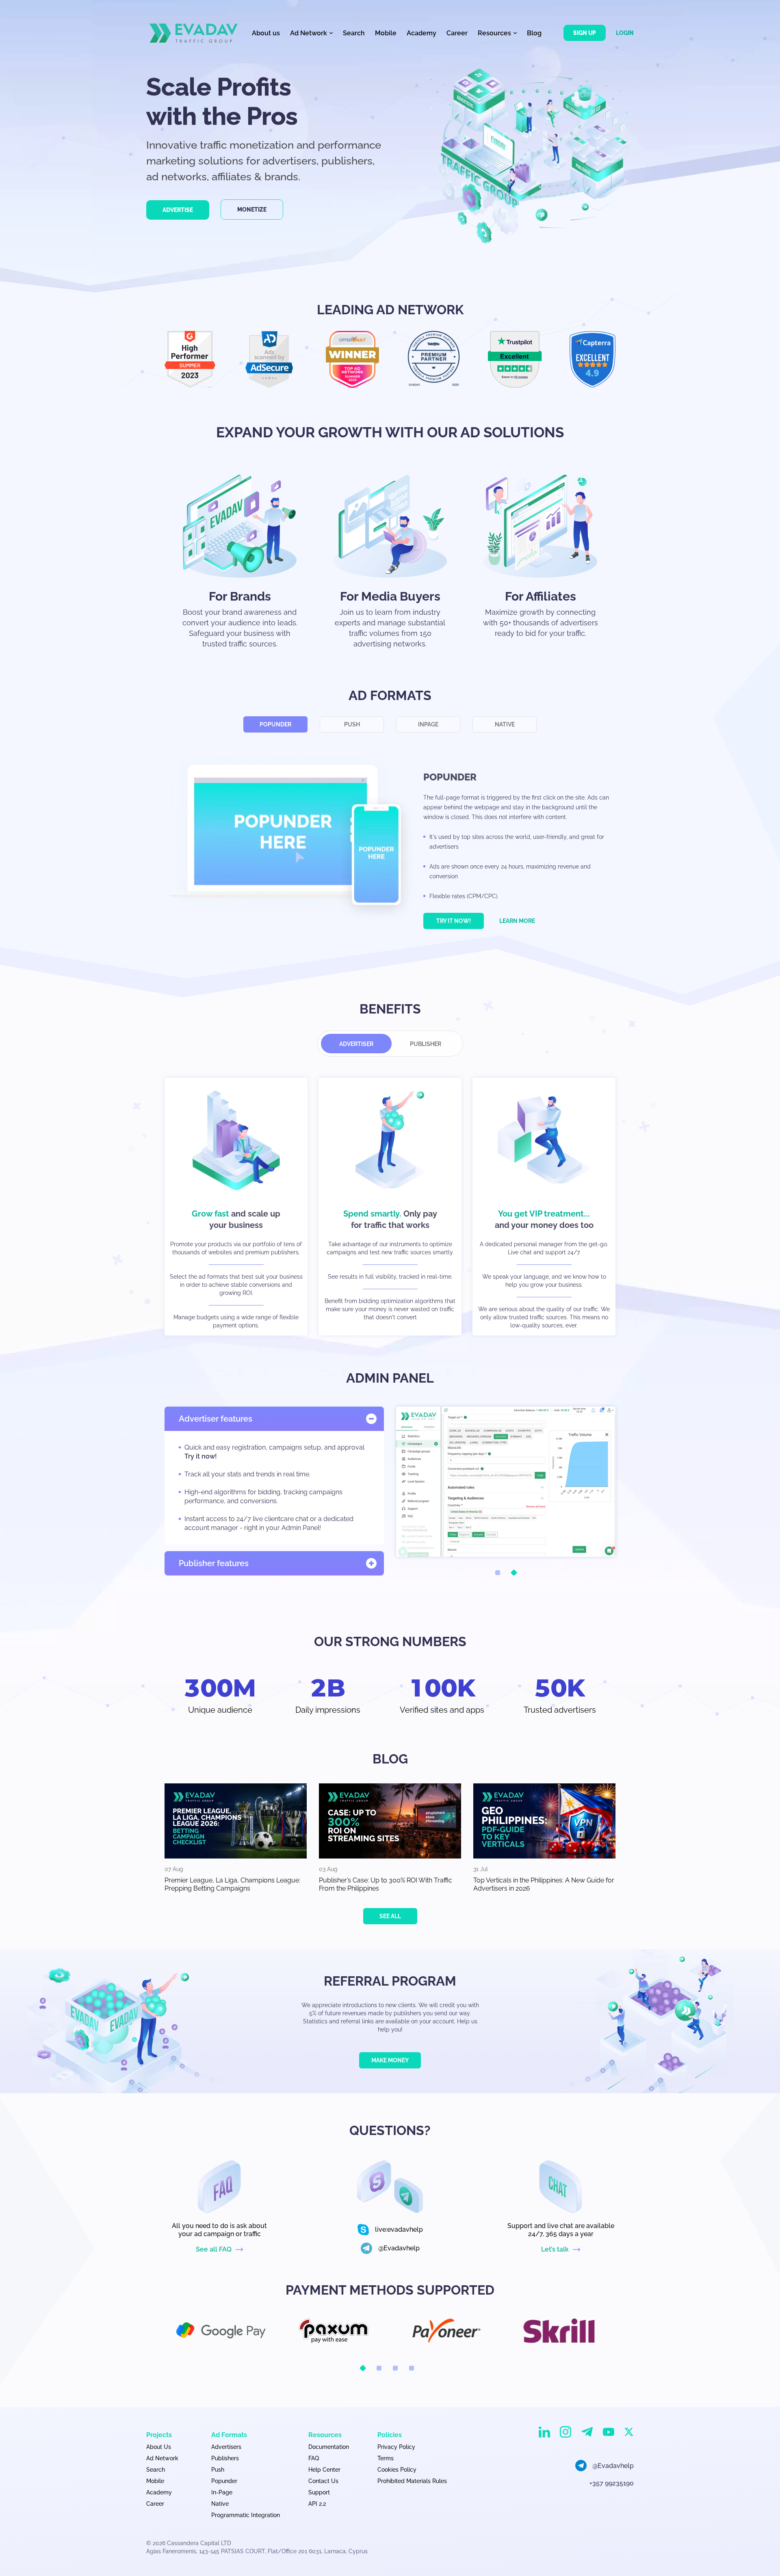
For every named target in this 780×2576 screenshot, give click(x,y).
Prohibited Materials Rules (412, 2481)
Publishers (225, 2458)
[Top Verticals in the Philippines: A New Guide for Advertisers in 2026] (544, 1821)
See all (390, 1916)
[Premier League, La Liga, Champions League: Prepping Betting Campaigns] (236, 1821)
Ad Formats (229, 2435)
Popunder (275, 724)
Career (457, 33)
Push (352, 724)
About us (266, 33)
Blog (534, 33)
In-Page (222, 2492)
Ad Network (162, 2458)
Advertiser (356, 1044)
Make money (390, 2060)
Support (319, 2492)
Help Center (324, 2470)
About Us (159, 2447)
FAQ (314, 2458)
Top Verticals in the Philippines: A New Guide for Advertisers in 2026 (544, 1884)
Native (505, 724)
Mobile (386, 33)
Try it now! (454, 921)
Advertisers (226, 2447)
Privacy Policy (396, 2447)
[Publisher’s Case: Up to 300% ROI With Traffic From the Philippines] (390, 1821)
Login (625, 33)
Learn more (517, 921)
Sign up (585, 33)
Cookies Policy (397, 2470)
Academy (421, 33)
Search (354, 33)
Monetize (252, 210)
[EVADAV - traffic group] (194, 33)
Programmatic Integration (246, 2515)
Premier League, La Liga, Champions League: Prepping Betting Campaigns (232, 1884)
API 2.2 (317, 2504)
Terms (386, 2458)
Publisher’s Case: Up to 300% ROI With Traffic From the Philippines (386, 1884)
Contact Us (323, 2481)
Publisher (426, 1044)
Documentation (329, 2447)
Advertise (178, 210)
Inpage (428, 724)
